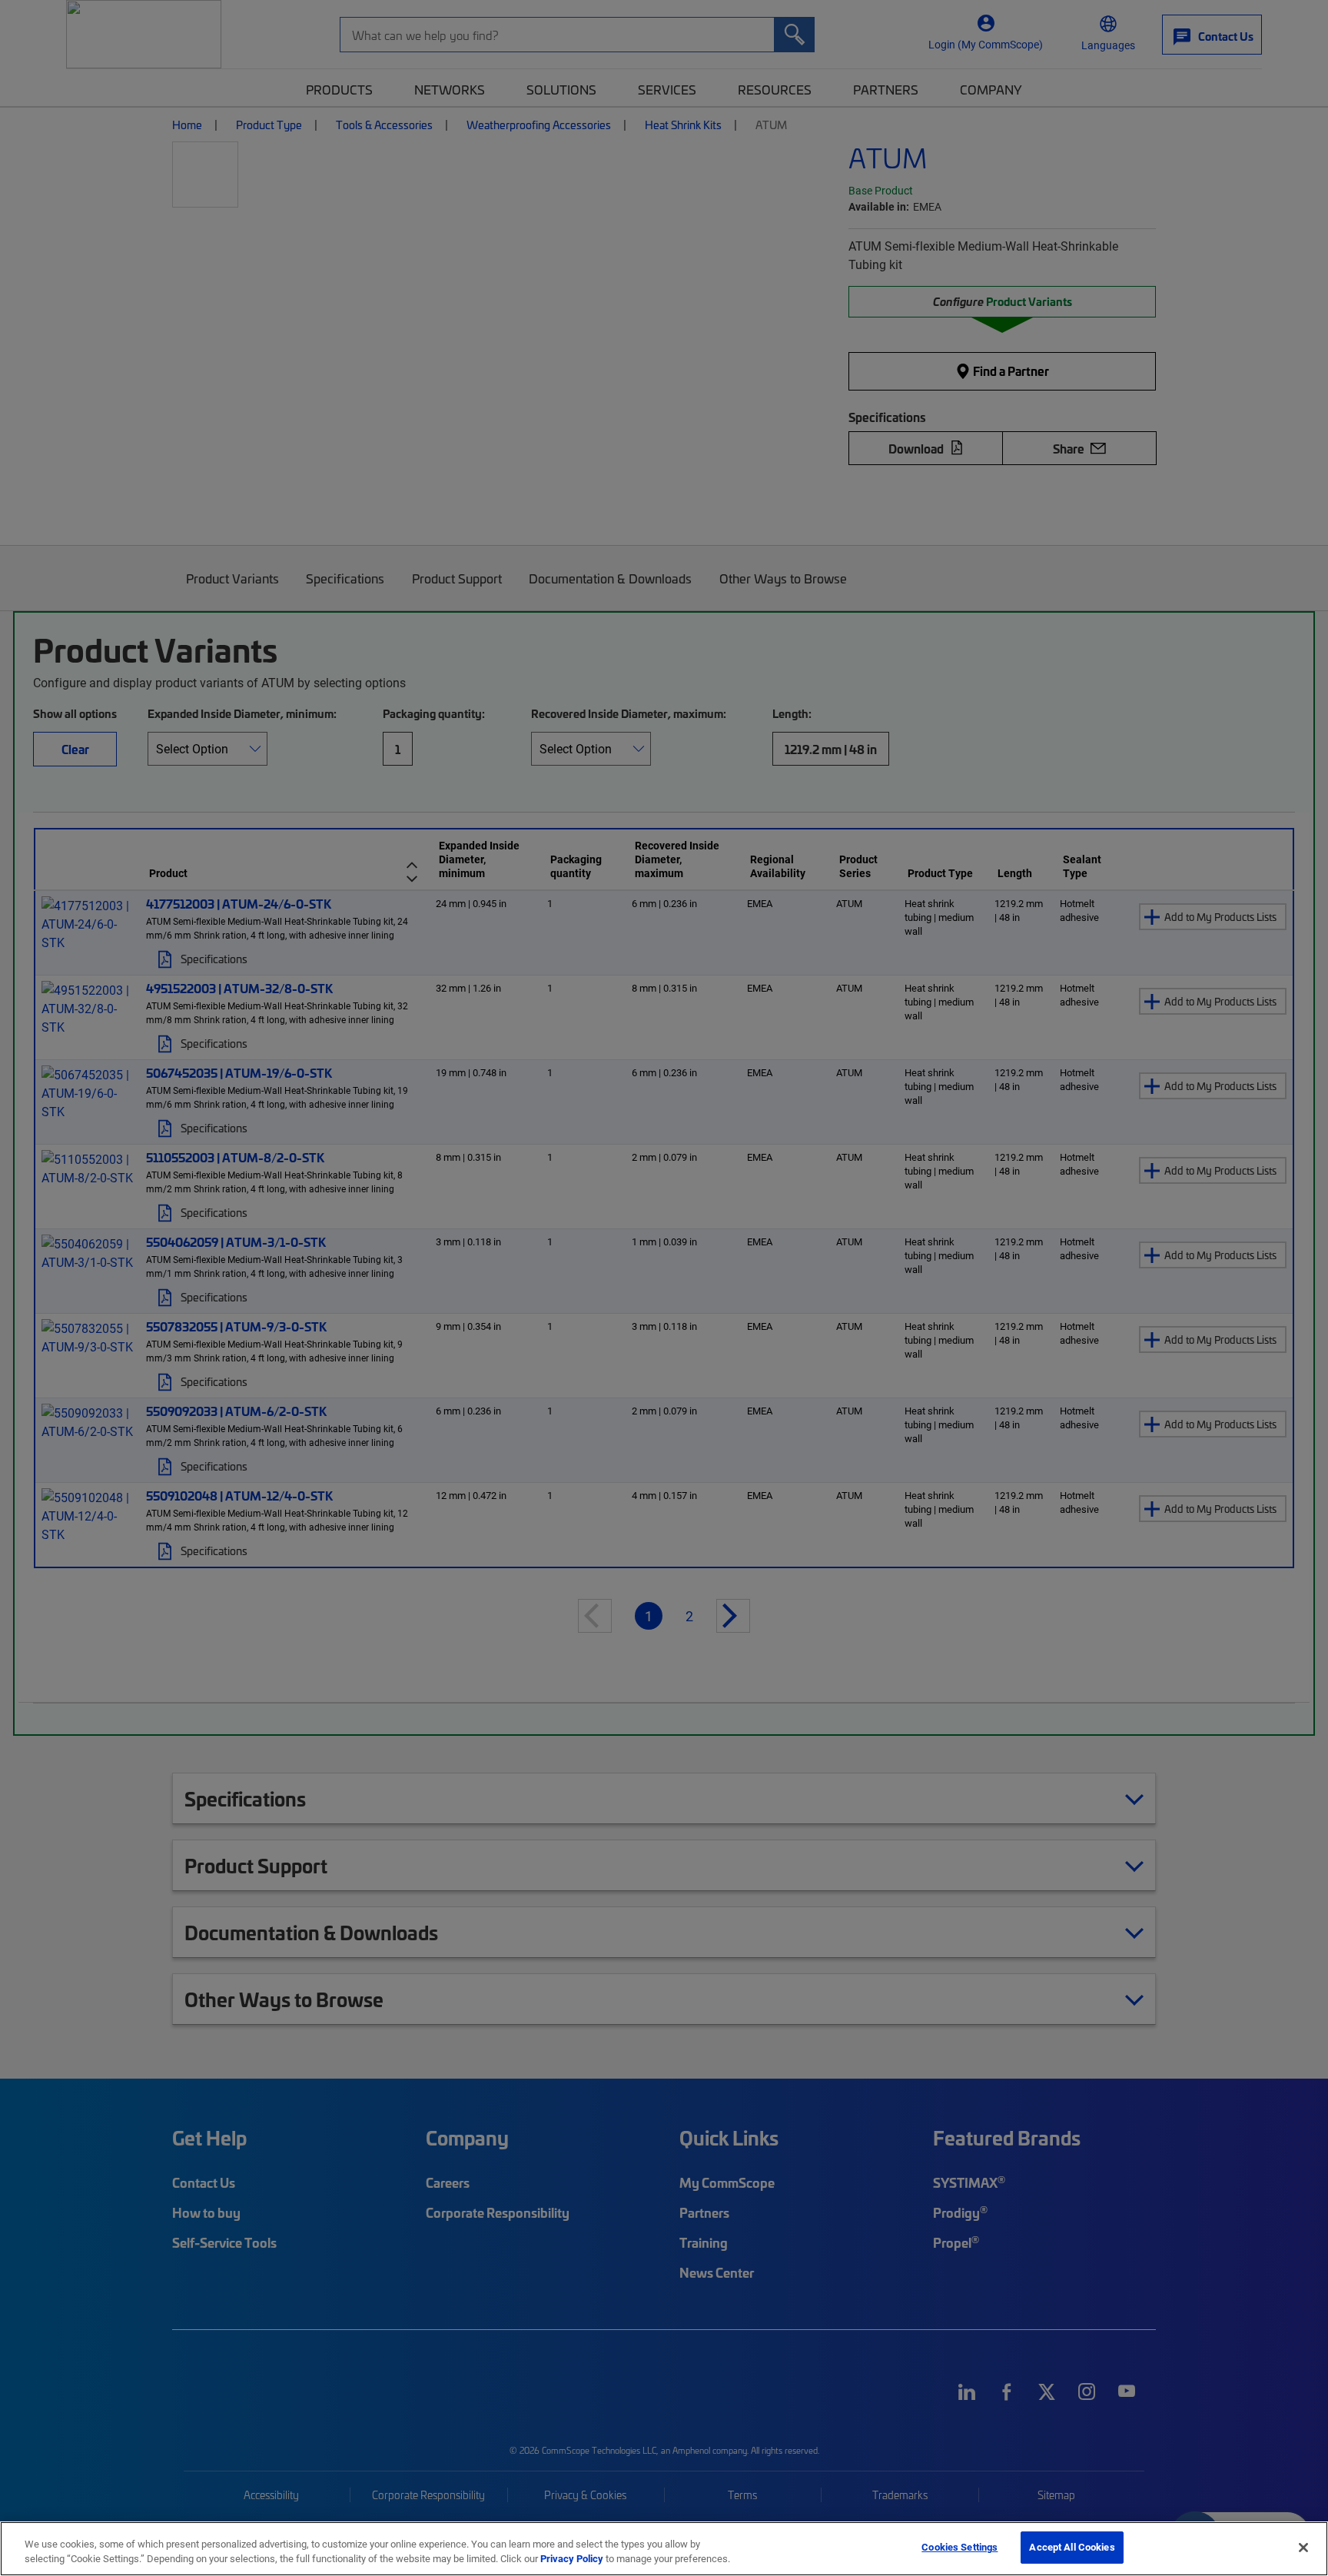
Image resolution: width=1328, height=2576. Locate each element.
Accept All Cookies (1072, 2547)
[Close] (1303, 2548)
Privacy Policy (572, 2559)
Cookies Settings (959, 2547)
